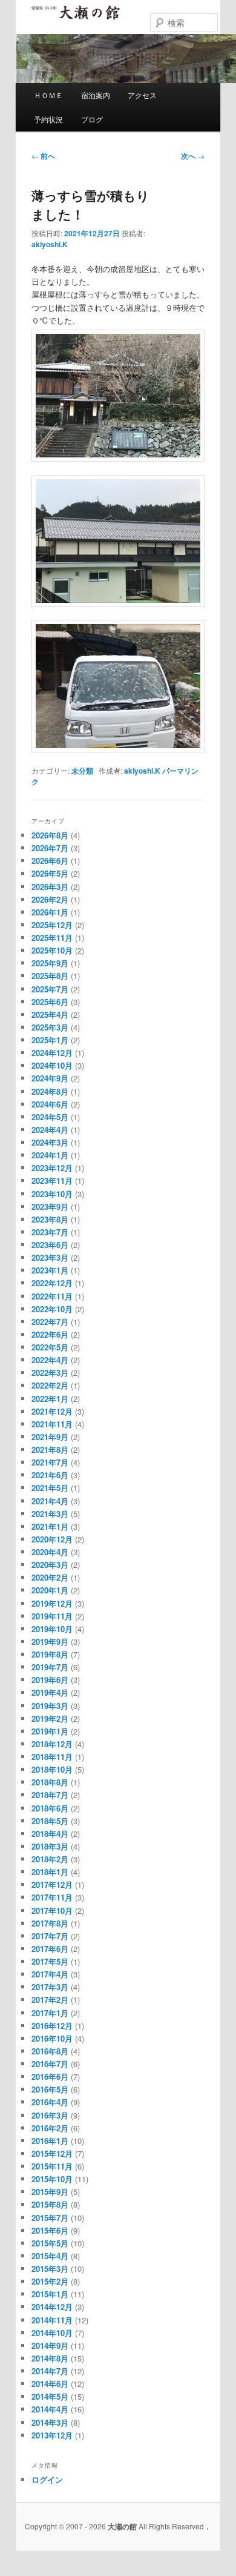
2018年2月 (50, 1859)
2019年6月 (50, 1680)
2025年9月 (50, 963)
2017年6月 (50, 1949)
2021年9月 (50, 1437)
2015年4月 (50, 2256)
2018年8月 (50, 1782)
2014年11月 (52, 2320)
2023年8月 (50, 1219)
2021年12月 (52, 1411)
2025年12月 (52, 925)
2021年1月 (50, 1526)
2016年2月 (50, 2128)
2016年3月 (50, 2115)
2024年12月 (52, 1053)
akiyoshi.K (50, 244)
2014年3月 (50, 2422)
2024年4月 (50, 1130)
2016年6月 (50, 2076)
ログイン (47, 2479)
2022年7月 (50, 1322)
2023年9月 (50, 1207)
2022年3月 (50, 1373)
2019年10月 (52, 1629)
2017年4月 (50, 1974)
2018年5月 (50, 1821)
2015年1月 (50, 2294)
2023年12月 (52, 1168)
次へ (193, 156)
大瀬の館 (76, 18)
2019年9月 (50, 1642)
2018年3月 (50, 1846)
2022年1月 (50, 1399)
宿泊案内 (96, 95)
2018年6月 (50, 1808)
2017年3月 (50, 1987)
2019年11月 (52, 1616)
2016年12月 (52, 2026)
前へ (43, 156)
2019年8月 (50, 1654)
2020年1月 (50, 1590)
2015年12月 (52, 2153)
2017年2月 (50, 2000)
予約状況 (48, 119)
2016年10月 (52, 2038)
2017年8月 (50, 1923)
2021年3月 (50, 1514)
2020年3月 (50, 1565)
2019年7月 (50, 1667)
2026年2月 (50, 899)
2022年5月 (50, 1347)
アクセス (142, 95)
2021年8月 (50, 1449)
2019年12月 (52, 1603)
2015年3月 (50, 2269)
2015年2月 (50, 2281)
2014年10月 (52, 2333)
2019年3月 (50, 1706)
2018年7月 (50, 1795)
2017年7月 (50, 1936)
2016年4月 (50, 2102)
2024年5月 (50, 1117)
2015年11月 (52, 2166)
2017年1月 (50, 2013)
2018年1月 (50, 1872)
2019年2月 (50, 1718)
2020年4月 (50, 1552)
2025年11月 (52, 938)
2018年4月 (50, 1834)
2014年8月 (50, 2358)
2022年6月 (50, 1334)
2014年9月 (50, 2345)
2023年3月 (50, 1257)
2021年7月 (50, 1462)
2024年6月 (50, 1104)
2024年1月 (50, 1155)
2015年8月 (50, 2204)
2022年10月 (52, 1309)
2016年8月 (50, 2051)
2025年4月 (50, 1014)
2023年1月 (50, 1270)
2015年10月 (52, 2179)
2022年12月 (52, 1283)
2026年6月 (50, 861)
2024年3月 (50, 1142)
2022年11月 (52, 1296)
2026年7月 (50, 848)
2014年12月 (52, 2307)
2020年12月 (52, 1539)
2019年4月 (50, 1692)
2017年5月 (50, 1961)
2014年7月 (50, 2371)
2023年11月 (52, 1180)
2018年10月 (52, 1769)
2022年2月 (50, 1385)
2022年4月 (50, 1360)
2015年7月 (50, 2218)
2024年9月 (50, 1078)
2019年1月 (50, 1731)
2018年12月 (52, 1744)
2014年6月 (50, 2384)
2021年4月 (50, 1501)
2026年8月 (50, 835)
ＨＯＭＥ (48, 95)
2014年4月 (50, 2409)
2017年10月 (52, 1910)
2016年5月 (50, 2089)
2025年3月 (50, 1027)
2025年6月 (50, 1002)
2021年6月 (50, 1475)
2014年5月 (50, 2396)
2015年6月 (50, 2230)
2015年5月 (50, 2243)
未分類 (82, 771)
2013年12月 (52, 2435)
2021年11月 (52, 1424)
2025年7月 (50, 989)
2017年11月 (52, 1897)
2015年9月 (50, 2192)
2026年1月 (50, 912)
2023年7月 (50, 1232)
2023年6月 (50, 1245)
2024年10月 (52, 1065)
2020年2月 (50, 1577)
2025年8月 (50, 976)
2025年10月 (52, 950)
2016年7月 (50, 2064)
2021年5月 (50, 1488)
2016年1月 (50, 2141)
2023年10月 (52, 1194)
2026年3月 (50, 887)
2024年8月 (50, 1091)
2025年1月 (50, 1040)
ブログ (92, 119)
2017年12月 (52, 1884)
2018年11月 (52, 1757)
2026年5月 (50, 873)
